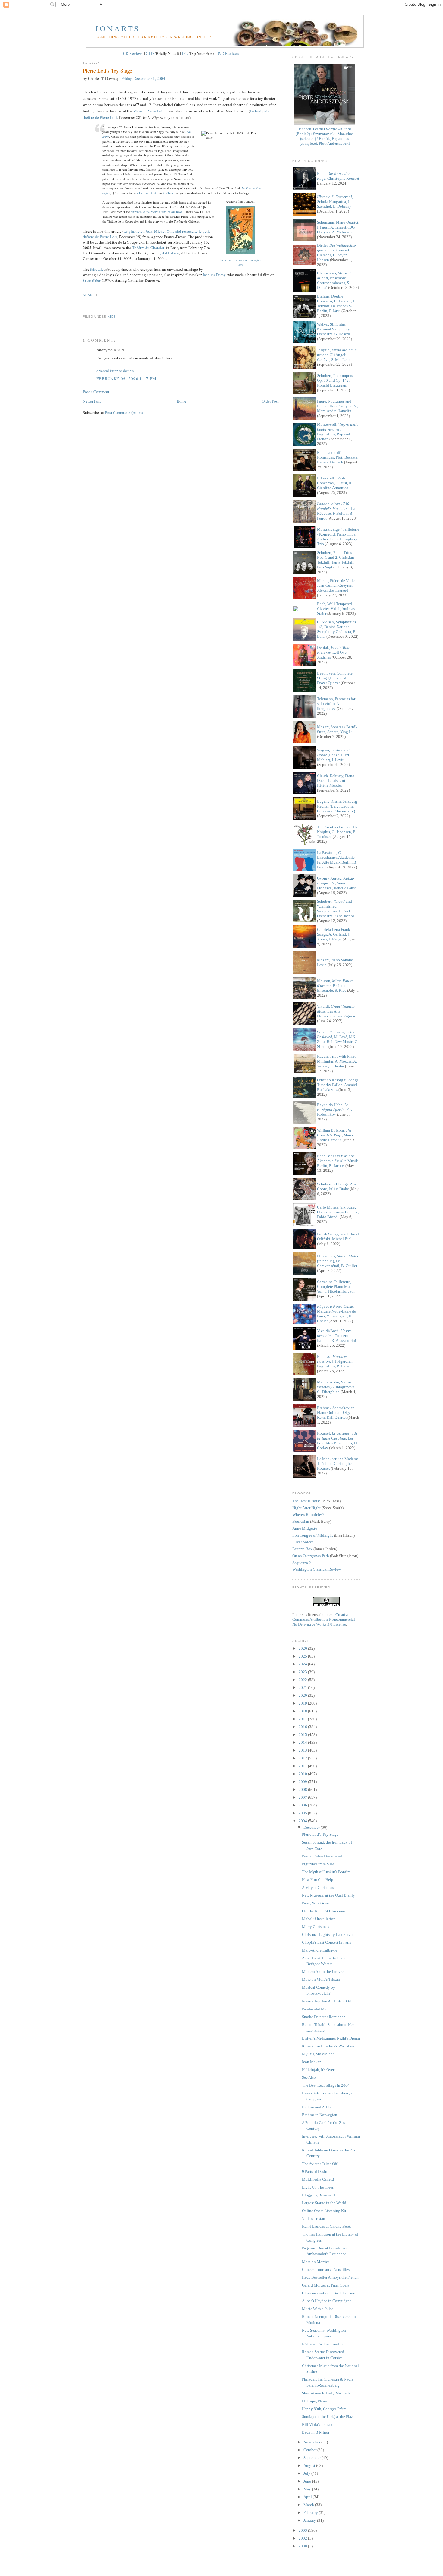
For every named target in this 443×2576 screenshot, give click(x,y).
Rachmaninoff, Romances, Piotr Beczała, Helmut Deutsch (338, 457)
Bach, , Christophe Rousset (338, 176)
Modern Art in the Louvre (323, 1972)
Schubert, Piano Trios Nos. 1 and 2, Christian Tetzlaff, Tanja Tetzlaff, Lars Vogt (336, 560)
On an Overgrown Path (311, 1556)
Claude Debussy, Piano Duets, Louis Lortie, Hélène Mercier (336, 781)
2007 (303, 1797)
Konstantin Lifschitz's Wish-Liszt (329, 2046)
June (308, 2481)
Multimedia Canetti (318, 2179)
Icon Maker (311, 2062)
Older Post (270, 401)
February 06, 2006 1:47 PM (127, 378)
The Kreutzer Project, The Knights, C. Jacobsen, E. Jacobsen (338, 832)
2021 (303, 1688)
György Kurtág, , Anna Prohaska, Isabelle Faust (336, 883)
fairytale (97, 269)
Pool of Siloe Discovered (322, 1856)
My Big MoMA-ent (318, 2054)
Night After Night (306, 1508)
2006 (303, 1805)
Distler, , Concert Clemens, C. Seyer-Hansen (337, 253)
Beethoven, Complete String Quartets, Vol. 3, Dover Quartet (335, 678)
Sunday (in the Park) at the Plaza (328, 2417)
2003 (303, 2530)
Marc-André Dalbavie (320, 1950)
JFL (185, 53)
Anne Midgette (305, 1528)
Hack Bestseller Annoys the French (330, 2277)
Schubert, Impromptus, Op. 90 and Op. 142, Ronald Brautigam (335, 380)
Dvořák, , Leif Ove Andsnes (334, 652)
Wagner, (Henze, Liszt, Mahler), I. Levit (334, 755)
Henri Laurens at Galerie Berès (327, 2226)
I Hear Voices (303, 1542)
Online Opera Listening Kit (324, 2211)
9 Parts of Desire (315, 2171)
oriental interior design (115, 371)
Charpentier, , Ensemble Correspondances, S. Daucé (335, 280)
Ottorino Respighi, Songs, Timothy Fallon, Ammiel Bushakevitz (338, 1085)
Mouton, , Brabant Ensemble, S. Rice (335, 986)
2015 (303, 1735)
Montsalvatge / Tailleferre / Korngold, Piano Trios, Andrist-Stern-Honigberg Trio (338, 537)
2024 (303, 1664)
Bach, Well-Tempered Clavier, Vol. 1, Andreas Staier (336, 609)
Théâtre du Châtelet (148, 248)
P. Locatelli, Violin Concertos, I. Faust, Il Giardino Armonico (334, 483)
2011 (303, 1766)
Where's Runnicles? (308, 1514)
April (308, 2497)
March (309, 2505)
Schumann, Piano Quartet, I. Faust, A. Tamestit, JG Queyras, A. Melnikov (338, 227)
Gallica (168, 193)
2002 (303, 2538)
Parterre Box (302, 1549)
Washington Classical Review (317, 1569)
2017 (303, 1719)
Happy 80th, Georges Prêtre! (325, 2409)
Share (89, 295)
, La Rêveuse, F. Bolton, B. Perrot (336, 511)
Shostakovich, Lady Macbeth (326, 2393)
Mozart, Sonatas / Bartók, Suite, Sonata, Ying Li (338, 729)
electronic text (147, 193)
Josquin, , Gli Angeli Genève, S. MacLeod (337, 355)
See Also (309, 2077)
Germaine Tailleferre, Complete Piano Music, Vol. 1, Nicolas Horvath (336, 1286)
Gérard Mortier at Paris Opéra (326, 2285)
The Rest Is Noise (306, 1501)
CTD (150, 53)
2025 (303, 1656)
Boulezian (301, 1521)
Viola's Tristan (314, 2219)
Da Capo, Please (315, 2401)
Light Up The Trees (318, 2187)
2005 (303, 1813)
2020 (303, 1695)
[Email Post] (83, 306)
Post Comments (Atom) (124, 412)
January (310, 2520)
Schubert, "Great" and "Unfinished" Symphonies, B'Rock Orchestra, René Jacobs (336, 909)
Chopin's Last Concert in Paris (327, 1942)
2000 (303, 2546)
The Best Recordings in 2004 (326, 2085)
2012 (303, 1758)
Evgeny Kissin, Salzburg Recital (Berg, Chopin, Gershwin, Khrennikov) (337, 806)
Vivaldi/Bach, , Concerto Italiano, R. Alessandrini (337, 1336)
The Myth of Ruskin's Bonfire (326, 1872)
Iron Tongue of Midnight (313, 1535)
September (313, 2458)
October (310, 2450)
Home (181, 401)
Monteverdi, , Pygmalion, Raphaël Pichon (338, 432)
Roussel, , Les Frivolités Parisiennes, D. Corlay (337, 1441)
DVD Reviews (228, 53)
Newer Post (92, 401)
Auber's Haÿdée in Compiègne (327, 2301)
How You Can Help (318, 1880)
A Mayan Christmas (318, 1887)
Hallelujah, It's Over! (319, 2070)
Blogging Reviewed (318, 2195)
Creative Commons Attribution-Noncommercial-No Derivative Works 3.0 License (324, 1619)
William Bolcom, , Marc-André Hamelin (335, 1135)
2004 (303, 1821)
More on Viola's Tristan (321, 1979)
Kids (112, 316)
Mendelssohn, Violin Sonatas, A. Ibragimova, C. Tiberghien (336, 1387)
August (310, 2465)
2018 (303, 1711)
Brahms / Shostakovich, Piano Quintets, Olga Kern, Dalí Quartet (336, 1413)
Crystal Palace (167, 253)
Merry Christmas (316, 1927)
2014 (303, 1742)
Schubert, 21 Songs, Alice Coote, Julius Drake (338, 1186)
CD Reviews (133, 53)
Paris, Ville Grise (315, 1903)
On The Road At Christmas (324, 1911)
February (311, 2513)
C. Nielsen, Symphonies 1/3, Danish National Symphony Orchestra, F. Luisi (336, 629)
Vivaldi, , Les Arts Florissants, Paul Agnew (336, 1011)
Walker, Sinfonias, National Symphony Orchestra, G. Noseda (334, 329)
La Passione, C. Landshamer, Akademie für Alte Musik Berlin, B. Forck (337, 860)
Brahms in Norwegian (320, 2115)
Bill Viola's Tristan (317, 2424)
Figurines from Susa (318, 1864)
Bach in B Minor (316, 2432)
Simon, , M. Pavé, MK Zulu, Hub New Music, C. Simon (338, 1039)
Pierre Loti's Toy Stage (108, 71)
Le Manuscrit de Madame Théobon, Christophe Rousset (338, 1463)
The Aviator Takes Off (320, 2164)
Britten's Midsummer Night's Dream (331, 2038)
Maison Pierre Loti (148, 111)
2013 (303, 1750)
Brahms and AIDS (316, 2107)
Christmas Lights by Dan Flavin (328, 1934)
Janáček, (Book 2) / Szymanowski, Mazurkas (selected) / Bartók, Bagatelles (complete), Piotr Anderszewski (325, 136)
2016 (303, 1727)
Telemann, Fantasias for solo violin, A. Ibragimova (336, 704)
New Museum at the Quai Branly (328, 1895)
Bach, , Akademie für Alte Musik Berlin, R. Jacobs (338, 1161)
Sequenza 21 (303, 1563)
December (312, 1827)
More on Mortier (316, 2262)
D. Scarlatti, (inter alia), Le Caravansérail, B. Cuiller (338, 1261)
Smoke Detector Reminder (323, 2017)
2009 (303, 1782)
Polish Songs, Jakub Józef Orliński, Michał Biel (338, 1236)
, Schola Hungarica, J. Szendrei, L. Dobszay (335, 202)
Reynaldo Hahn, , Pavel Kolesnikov (336, 1109)
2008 (303, 1789)
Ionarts (118, 28)
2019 (303, 1703)
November (312, 2442)
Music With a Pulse (318, 2309)
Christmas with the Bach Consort (329, 2293)
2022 (303, 1680)
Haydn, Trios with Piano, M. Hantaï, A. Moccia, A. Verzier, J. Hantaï (337, 1061)
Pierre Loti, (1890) (240, 262)
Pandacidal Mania (317, 2009)
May (308, 2489)
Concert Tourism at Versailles (326, 2269)
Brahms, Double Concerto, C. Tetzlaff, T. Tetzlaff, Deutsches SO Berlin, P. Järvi (336, 303)
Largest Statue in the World (324, 2203)
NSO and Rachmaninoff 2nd (325, 2344)
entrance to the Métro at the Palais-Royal (157, 212)
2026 (303, 1648)
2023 (303, 1672)
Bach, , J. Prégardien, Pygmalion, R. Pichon (335, 1361)
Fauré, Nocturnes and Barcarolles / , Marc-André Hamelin (337, 406)
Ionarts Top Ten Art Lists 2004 (327, 2001)
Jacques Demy (214, 275)
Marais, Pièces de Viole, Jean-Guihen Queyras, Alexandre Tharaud (336, 585)
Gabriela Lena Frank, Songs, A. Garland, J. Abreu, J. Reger (334, 934)
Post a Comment (96, 392)
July (307, 2473)
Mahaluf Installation (319, 1919)
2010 (303, 1774)
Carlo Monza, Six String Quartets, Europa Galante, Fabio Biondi (338, 1212)
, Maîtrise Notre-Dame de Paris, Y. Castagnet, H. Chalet (336, 1314)
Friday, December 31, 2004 (143, 78)
